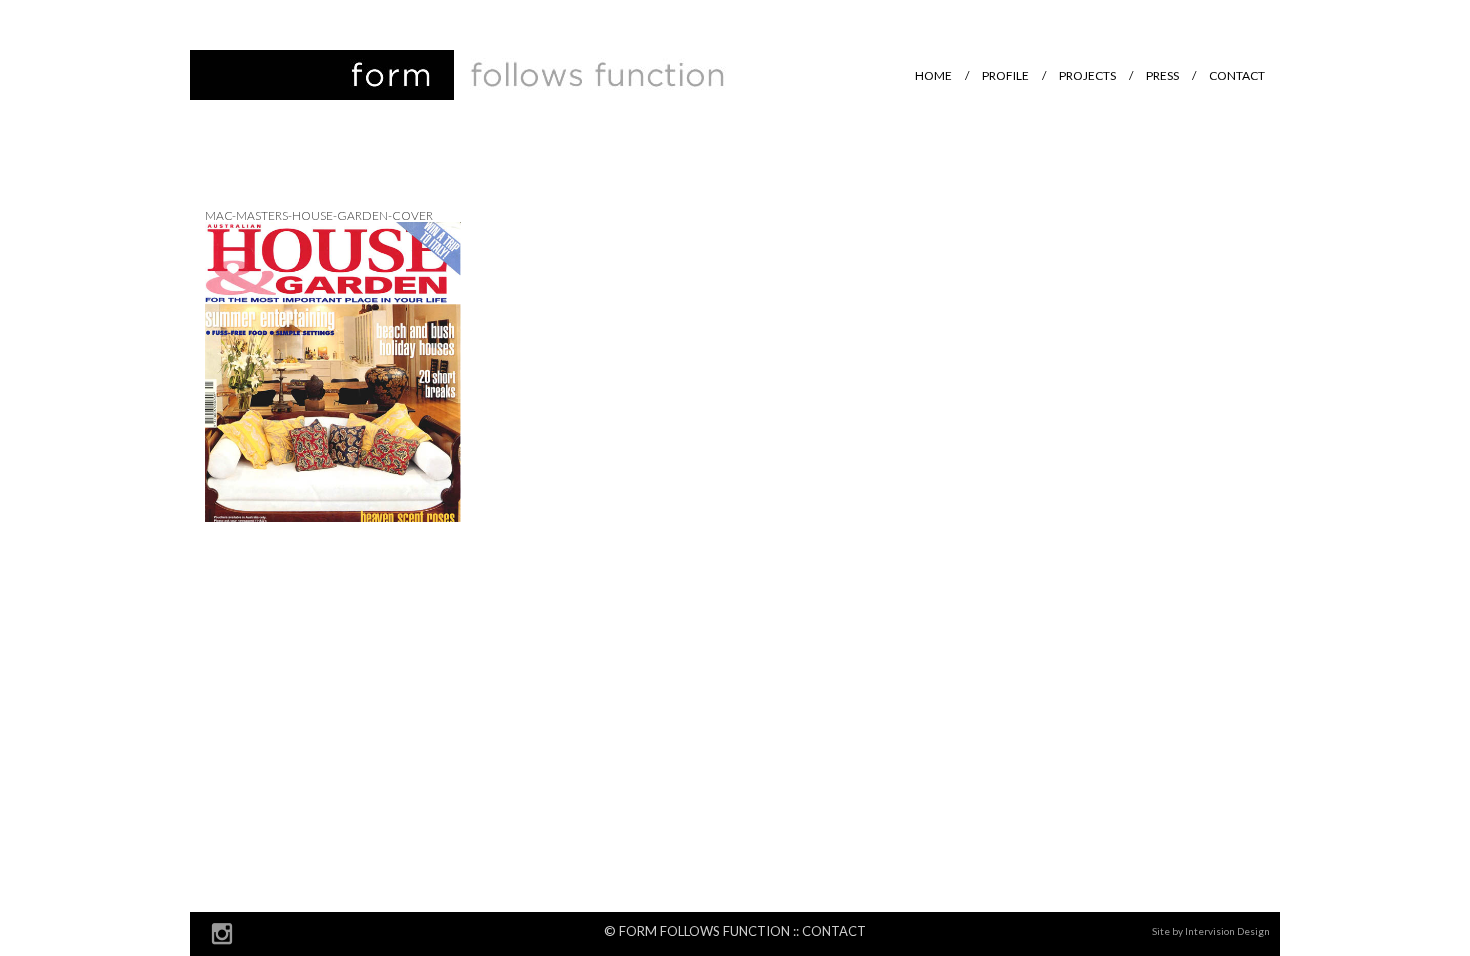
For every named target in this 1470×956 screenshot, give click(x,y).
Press (1162, 75)
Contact (1237, 75)
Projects (1087, 75)
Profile (1005, 75)
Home (933, 75)
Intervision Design (1227, 931)
